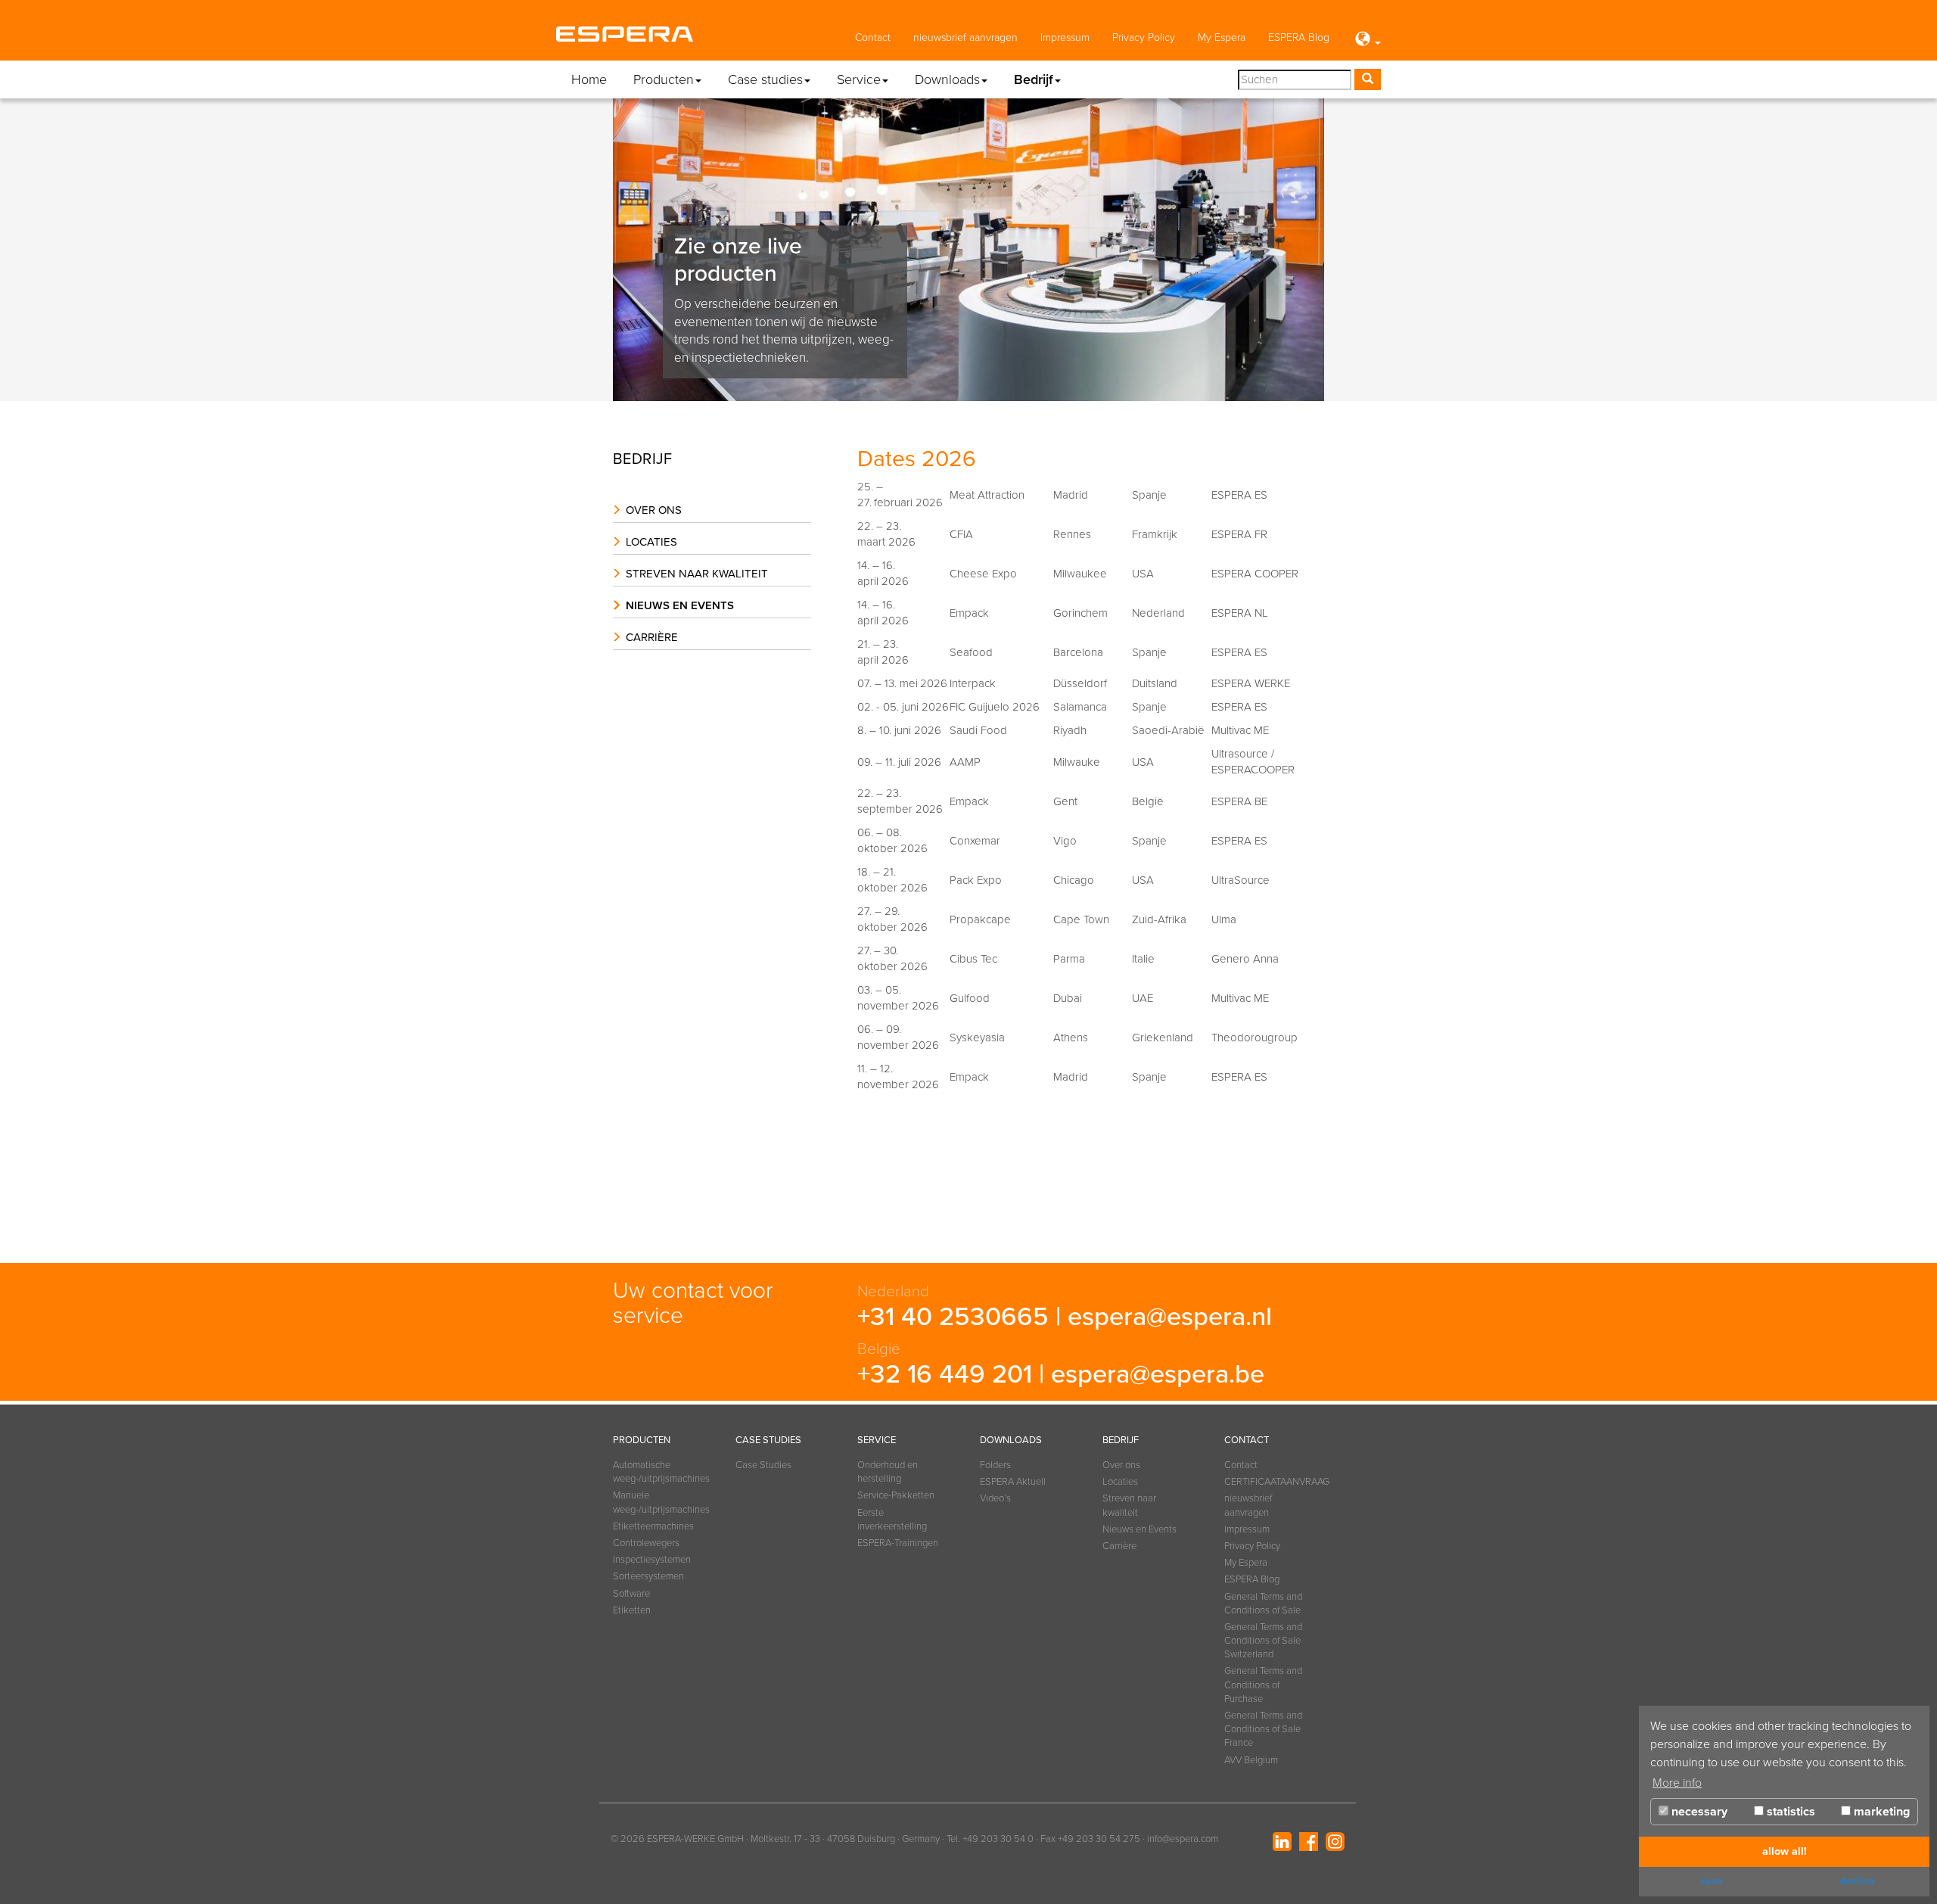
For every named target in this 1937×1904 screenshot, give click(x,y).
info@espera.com (1183, 1839)
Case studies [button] (765, 79)
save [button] (1712, 1881)
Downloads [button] (947, 79)
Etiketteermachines (653, 1526)
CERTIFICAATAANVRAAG (1267, 1482)
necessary (1698, 1812)
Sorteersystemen (648, 1576)
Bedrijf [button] (1034, 79)
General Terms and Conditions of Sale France (1263, 1729)
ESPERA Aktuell (1013, 1482)
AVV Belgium (1251, 1760)
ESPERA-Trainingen (898, 1543)
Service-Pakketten (896, 1495)
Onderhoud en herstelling (888, 1472)
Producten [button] (664, 79)
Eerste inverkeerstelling (892, 1520)
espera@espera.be (1158, 1374)
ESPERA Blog (1299, 37)
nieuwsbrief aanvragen (965, 37)
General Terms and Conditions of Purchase (1263, 1685)
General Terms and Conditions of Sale (1263, 1604)
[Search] (1368, 79)
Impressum (1065, 37)
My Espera (1222, 37)
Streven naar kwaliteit (697, 574)
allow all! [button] (1785, 1851)
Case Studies (763, 1465)
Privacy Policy (1144, 37)
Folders (995, 1465)
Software (631, 1594)
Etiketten (632, 1610)
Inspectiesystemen (652, 1560)
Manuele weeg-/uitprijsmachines (655, 1502)
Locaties (651, 542)
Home (589, 79)
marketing (1880, 1812)
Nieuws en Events (680, 605)
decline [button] (1857, 1881)
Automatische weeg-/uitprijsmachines (655, 1472)
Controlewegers (646, 1543)
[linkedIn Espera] (1282, 1842)
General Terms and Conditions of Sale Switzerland (1263, 1641)
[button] (1366, 40)
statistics (1789, 1812)
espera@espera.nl (1170, 1317)
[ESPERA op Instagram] (1335, 1842)
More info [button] (1677, 1783)
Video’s (995, 1498)
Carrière (652, 637)
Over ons (654, 510)
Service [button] (859, 79)
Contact (873, 37)
